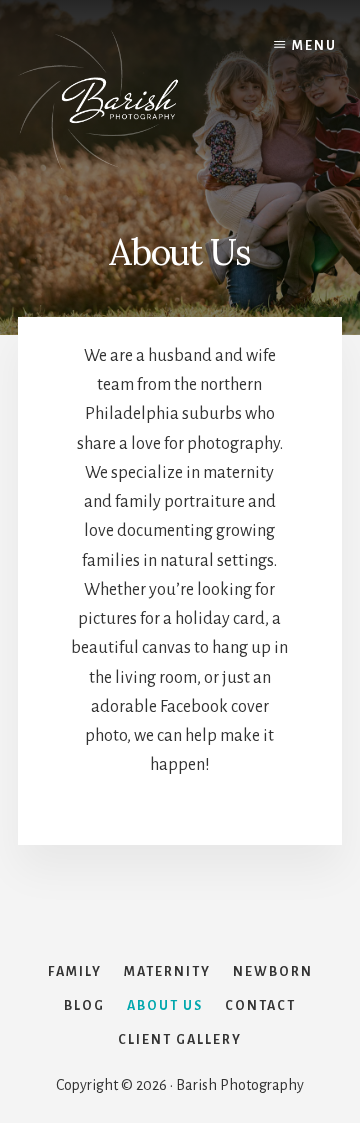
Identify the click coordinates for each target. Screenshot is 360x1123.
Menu (314, 46)
